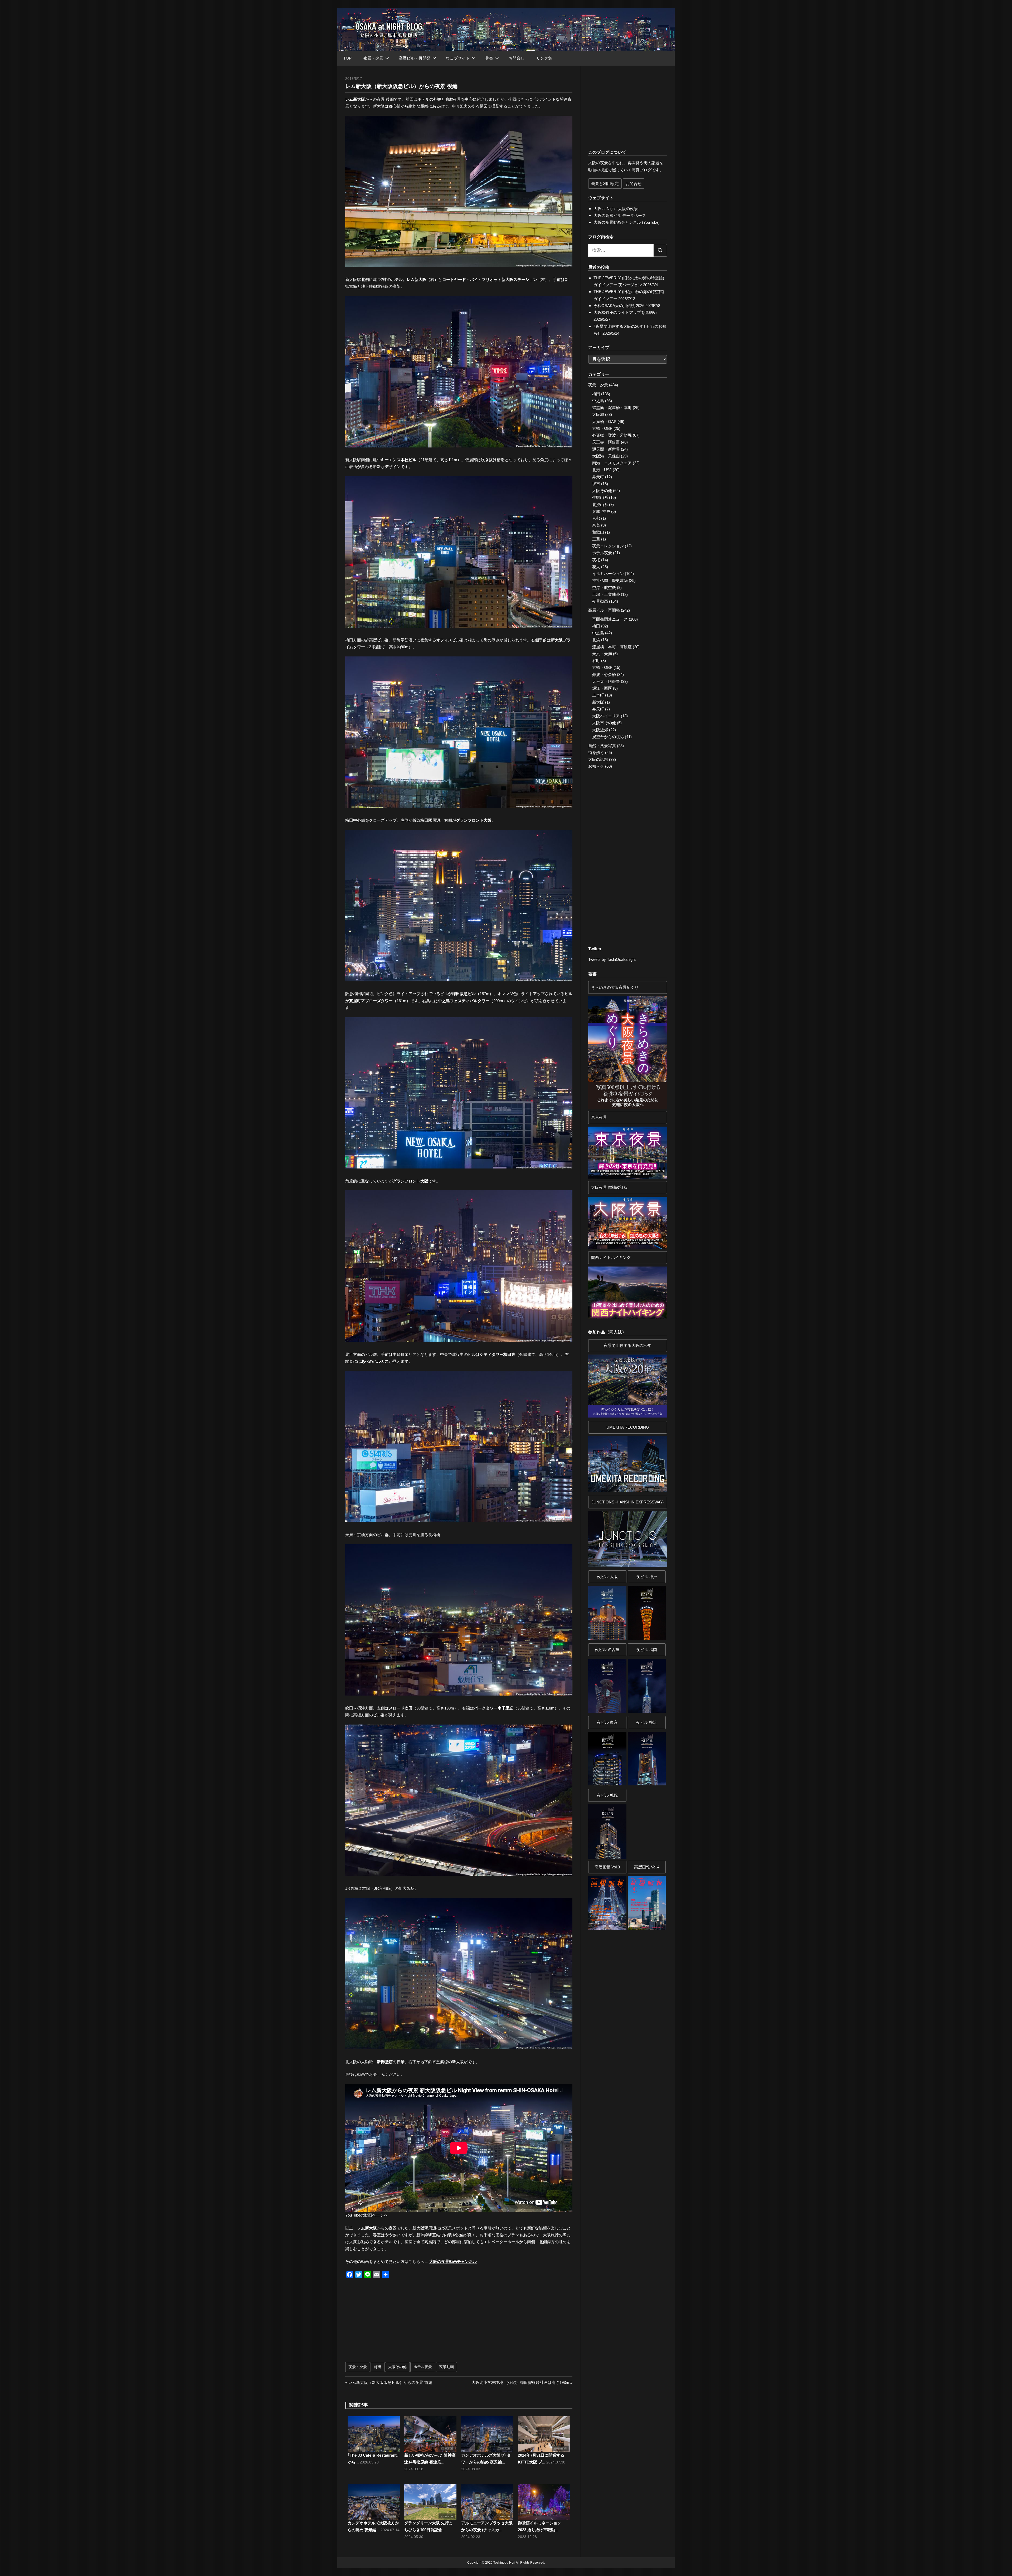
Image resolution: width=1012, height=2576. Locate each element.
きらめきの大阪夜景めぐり (615, 987)
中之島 (598, 401)
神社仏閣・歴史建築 (610, 580)
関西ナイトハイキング (611, 1257)
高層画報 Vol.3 (607, 1867)
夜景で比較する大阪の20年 (628, 1345)
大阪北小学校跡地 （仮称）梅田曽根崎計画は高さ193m (520, 2382)
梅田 (378, 2367)
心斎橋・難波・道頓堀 (612, 435)
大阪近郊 (600, 730)
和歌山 (598, 532)
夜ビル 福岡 (647, 1650)
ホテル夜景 (423, 2367)
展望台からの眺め (608, 737)
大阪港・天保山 (606, 456)
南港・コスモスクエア (612, 463)
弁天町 (598, 477)
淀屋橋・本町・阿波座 (612, 647)
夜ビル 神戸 (647, 1577)
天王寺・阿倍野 (606, 442)
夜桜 (596, 560)
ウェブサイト (458, 58)
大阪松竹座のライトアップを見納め (625, 312)
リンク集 (544, 58)
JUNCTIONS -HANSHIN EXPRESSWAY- (628, 1502)
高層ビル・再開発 (415, 58)
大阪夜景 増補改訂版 (609, 1187)
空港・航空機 (604, 588)
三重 (596, 539)
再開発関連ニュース (610, 619)
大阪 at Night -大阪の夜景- (616, 209)
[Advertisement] (403, 2323)
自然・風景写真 (602, 746)
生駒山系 (600, 497)
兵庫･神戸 (601, 511)
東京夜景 (599, 1117)
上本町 (598, 695)
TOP (347, 58)
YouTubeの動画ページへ (367, 2215)
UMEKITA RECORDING (628, 1427)
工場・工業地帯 (606, 594)
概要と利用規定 (605, 184)
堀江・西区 (602, 688)
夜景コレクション (608, 546)
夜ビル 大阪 (607, 1577)
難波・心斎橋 (604, 675)
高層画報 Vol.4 (647, 1867)
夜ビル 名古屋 (607, 1650)
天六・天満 (602, 654)
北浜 (596, 640)
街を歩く (596, 753)
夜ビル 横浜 (647, 1722)
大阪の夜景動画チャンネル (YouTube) (627, 222)
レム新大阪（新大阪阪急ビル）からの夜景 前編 (390, 2382)
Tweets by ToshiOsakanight (612, 959)
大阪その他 (397, 2367)
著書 (489, 58)
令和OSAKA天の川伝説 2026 (619, 306)
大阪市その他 (604, 723)
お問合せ (517, 58)
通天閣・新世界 (606, 449)
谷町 (596, 661)
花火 (596, 567)
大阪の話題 (598, 759)
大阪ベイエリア (606, 716)
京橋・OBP (602, 428)
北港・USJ (602, 470)
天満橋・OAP (604, 422)
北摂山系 (600, 505)
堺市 (596, 484)
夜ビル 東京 (607, 1722)
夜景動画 (446, 2367)
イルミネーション (608, 574)
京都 (596, 518)
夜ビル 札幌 (607, 1795)
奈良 (596, 525)
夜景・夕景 (373, 58)
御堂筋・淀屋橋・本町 (612, 408)
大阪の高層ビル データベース (620, 215)
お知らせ (596, 766)
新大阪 (598, 702)
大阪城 (598, 414)
